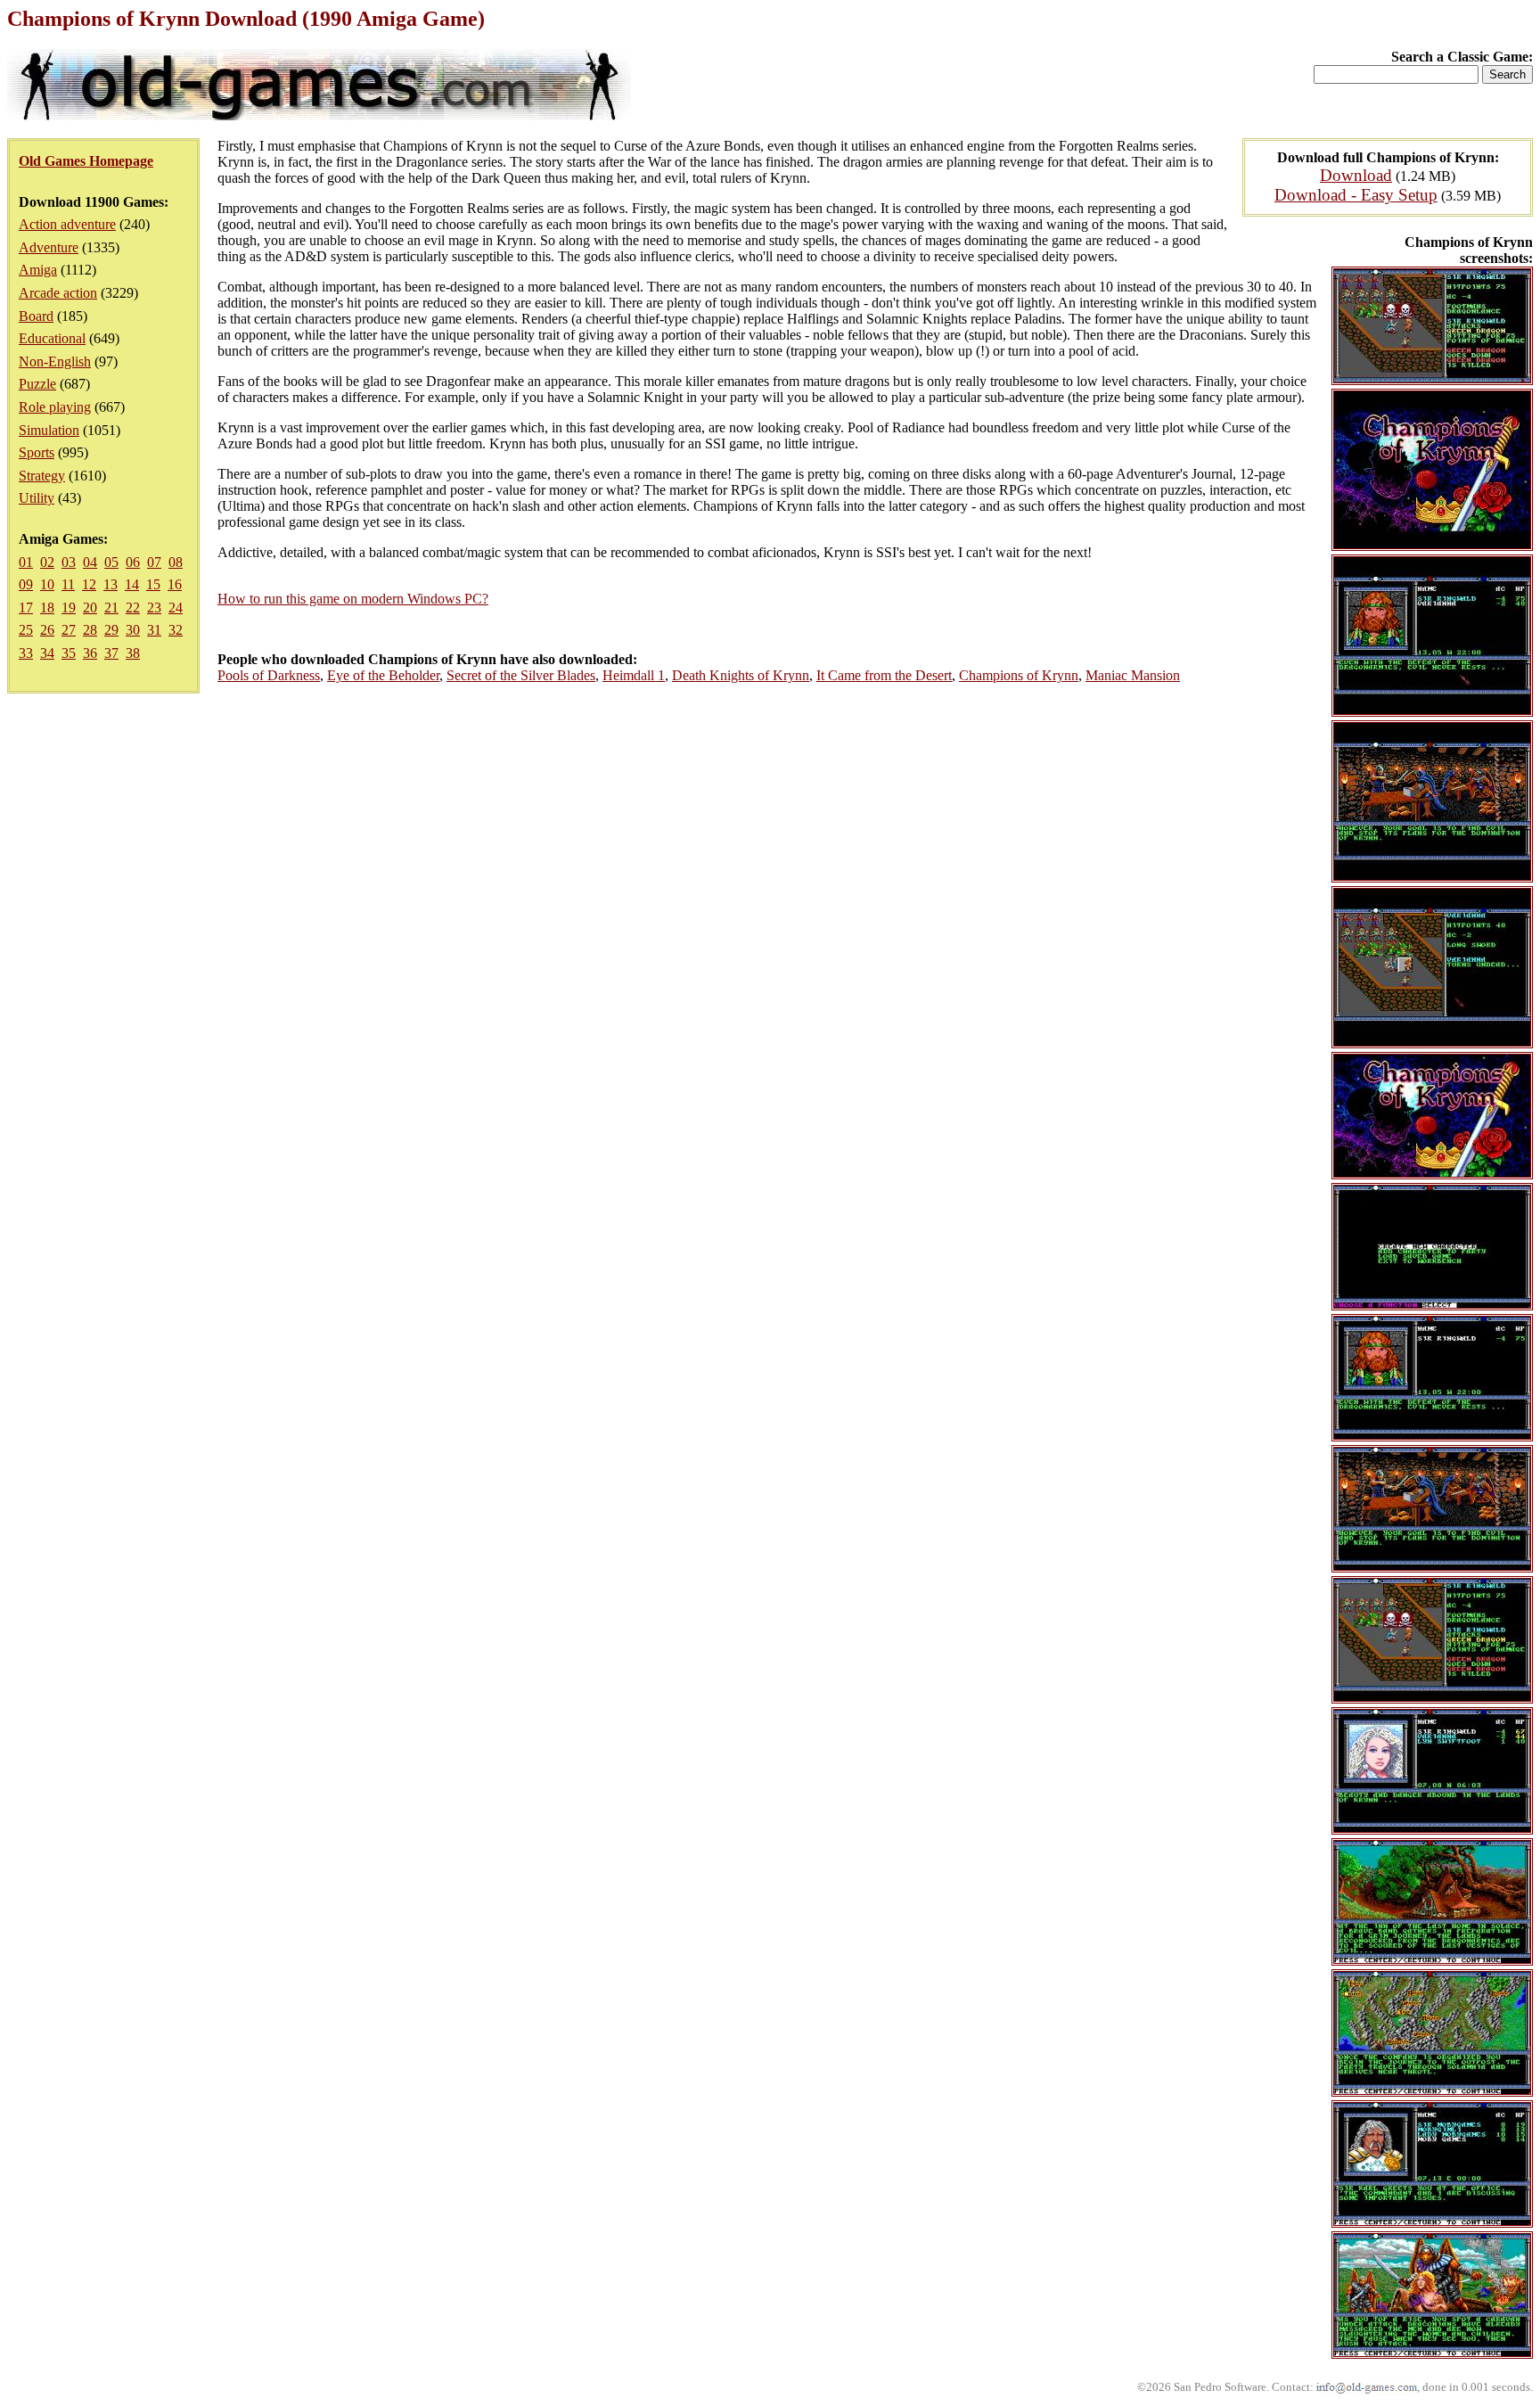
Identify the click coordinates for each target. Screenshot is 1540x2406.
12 (89, 584)
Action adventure (67, 224)
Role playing (55, 407)
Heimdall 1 (634, 675)
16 (175, 584)
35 (69, 653)
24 (176, 608)
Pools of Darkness (269, 675)
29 (111, 630)
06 (133, 562)
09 (26, 584)
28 (90, 630)
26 (47, 630)
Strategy (42, 476)
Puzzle (37, 384)
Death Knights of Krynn (741, 675)
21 (111, 608)
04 (90, 562)
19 (69, 608)
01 (26, 562)
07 (154, 562)
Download (1356, 175)
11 (68, 584)
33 (26, 653)
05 (111, 562)
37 (111, 653)
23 (154, 608)
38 (133, 653)
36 (90, 653)
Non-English (55, 361)
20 (90, 608)
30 (133, 630)
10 (47, 584)
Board (36, 316)
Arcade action (58, 293)
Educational (52, 338)
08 (176, 562)
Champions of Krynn (1019, 675)
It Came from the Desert (884, 675)
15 (153, 584)
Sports (37, 452)
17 (26, 608)
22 (133, 608)
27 (69, 630)
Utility (37, 498)
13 (111, 584)
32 (176, 630)
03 (69, 562)
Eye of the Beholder (383, 675)
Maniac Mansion (1133, 675)
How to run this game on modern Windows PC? (353, 599)
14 (132, 584)
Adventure (49, 247)
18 (47, 608)
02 (47, 562)
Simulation (49, 430)
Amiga (38, 270)
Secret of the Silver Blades (521, 675)
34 (47, 653)
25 (26, 630)
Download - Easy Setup (1356, 195)
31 (154, 630)
